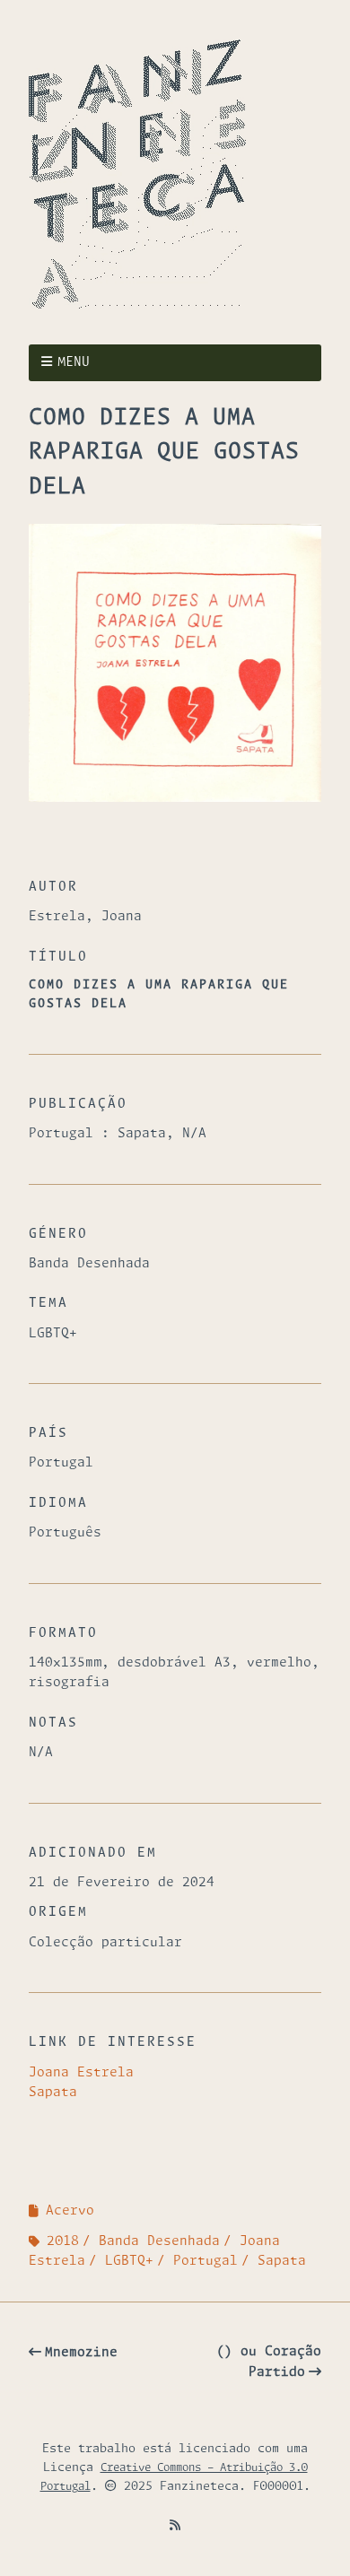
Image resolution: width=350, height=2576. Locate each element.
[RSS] (175, 2526)
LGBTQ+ (129, 2261)
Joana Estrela (81, 2073)
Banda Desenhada (159, 2241)
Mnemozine (81, 2353)
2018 (63, 2241)
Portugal (206, 2261)
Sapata (53, 2093)
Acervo (70, 2211)
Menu (74, 362)
